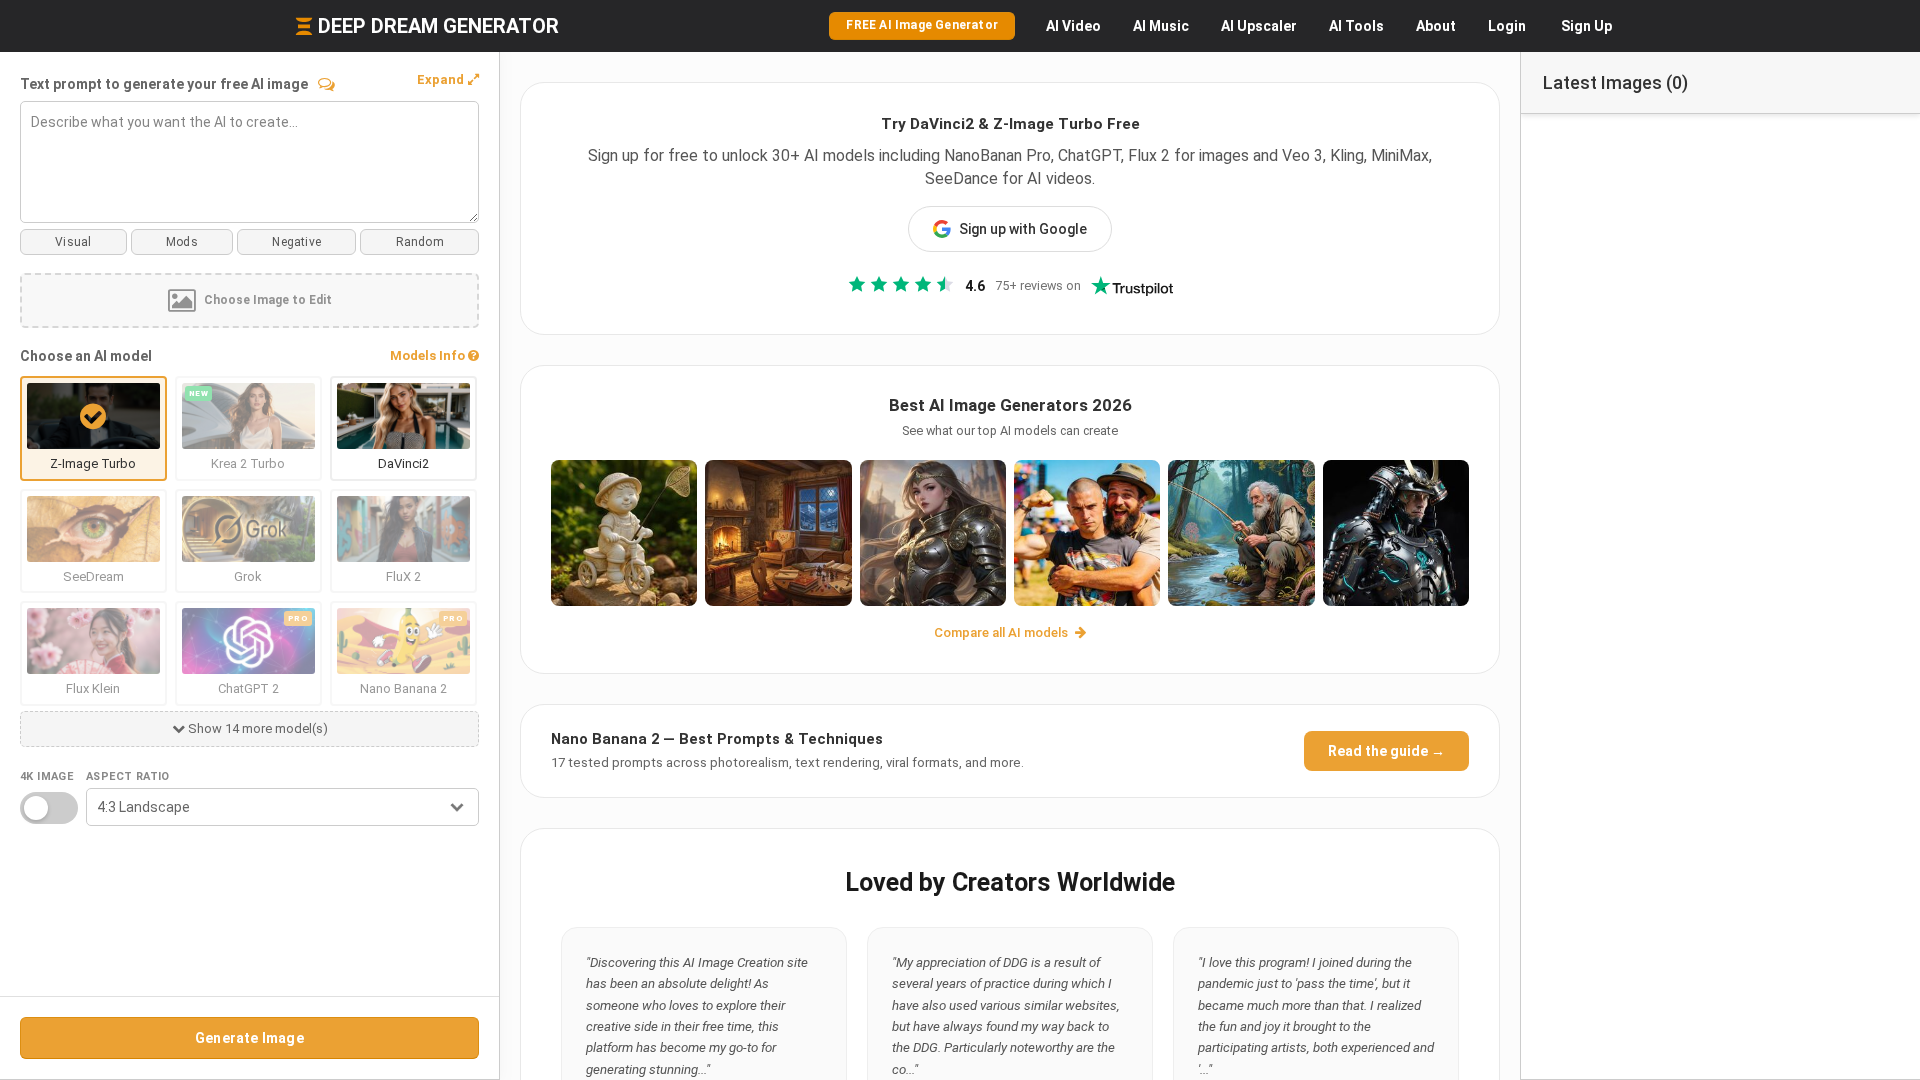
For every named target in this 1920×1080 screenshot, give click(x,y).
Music (1161, 26)
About (1436, 26)
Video (1073, 26)
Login (1507, 26)
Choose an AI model (86, 356)
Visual (73, 242)
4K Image (46, 776)
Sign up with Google (1023, 229)
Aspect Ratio (128, 776)
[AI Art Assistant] (326, 84)
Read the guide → (1386, 751)
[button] (448, 80)
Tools (1356, 26)
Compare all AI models (1002, 632)
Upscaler (1259, 26)
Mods (182, 242)
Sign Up (1586, 26)
